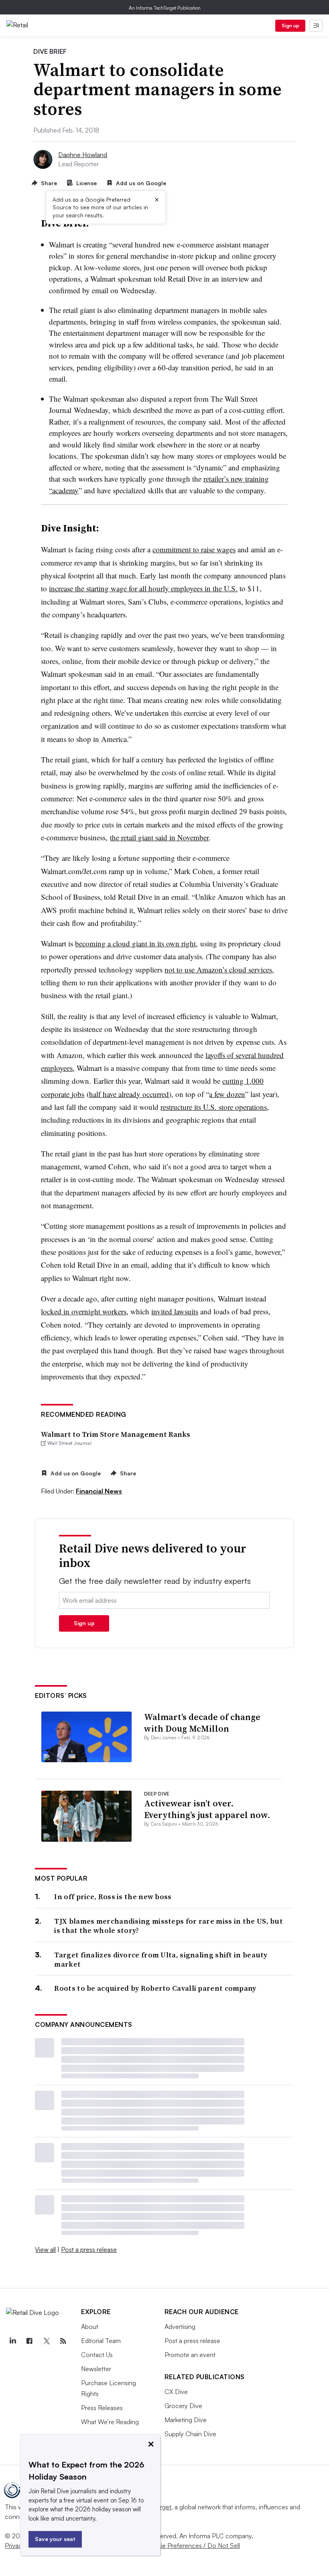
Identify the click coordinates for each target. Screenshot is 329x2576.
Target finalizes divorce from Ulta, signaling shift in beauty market (161, 1960)
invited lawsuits (175, 1311)
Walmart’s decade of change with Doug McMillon (202, 1723)
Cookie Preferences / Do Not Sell (193, 2545)
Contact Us (97, 2355)
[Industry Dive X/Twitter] (46, 2341)
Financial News (99, 1491)
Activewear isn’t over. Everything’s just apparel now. (207, 1809)
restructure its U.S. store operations (214, 1107)
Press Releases (102, 2408)
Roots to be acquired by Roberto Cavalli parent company (155, 1988)
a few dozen (227, 1094)
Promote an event (190, 2355)
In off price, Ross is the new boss (113, 1897)
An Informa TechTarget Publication (165, 8)
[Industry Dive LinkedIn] (12, 2341)
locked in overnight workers (84, 1311)
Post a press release (89, 2249)
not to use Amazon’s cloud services (218, 969)
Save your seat (55, 2539)
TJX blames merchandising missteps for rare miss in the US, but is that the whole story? (169, 1926)
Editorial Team (101, 2341)
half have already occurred (129, 1094)
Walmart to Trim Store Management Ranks (116, 1434)
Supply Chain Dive (190, 2434)
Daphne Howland (83, 155)
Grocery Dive (183, 2406)
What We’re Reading (110, 2422)
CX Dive (176, 2392)
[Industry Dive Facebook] (29, 2341)
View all (45, 2249)
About (90, 2327)
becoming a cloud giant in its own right (135, 943)
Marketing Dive (186, 2420)
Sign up (290, 26)
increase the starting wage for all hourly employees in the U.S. (143, 588)
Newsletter (96, 2369)
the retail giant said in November (159, 837)
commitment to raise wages (194, 549)
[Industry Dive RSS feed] (63, 2341)
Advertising (180, 2327)
